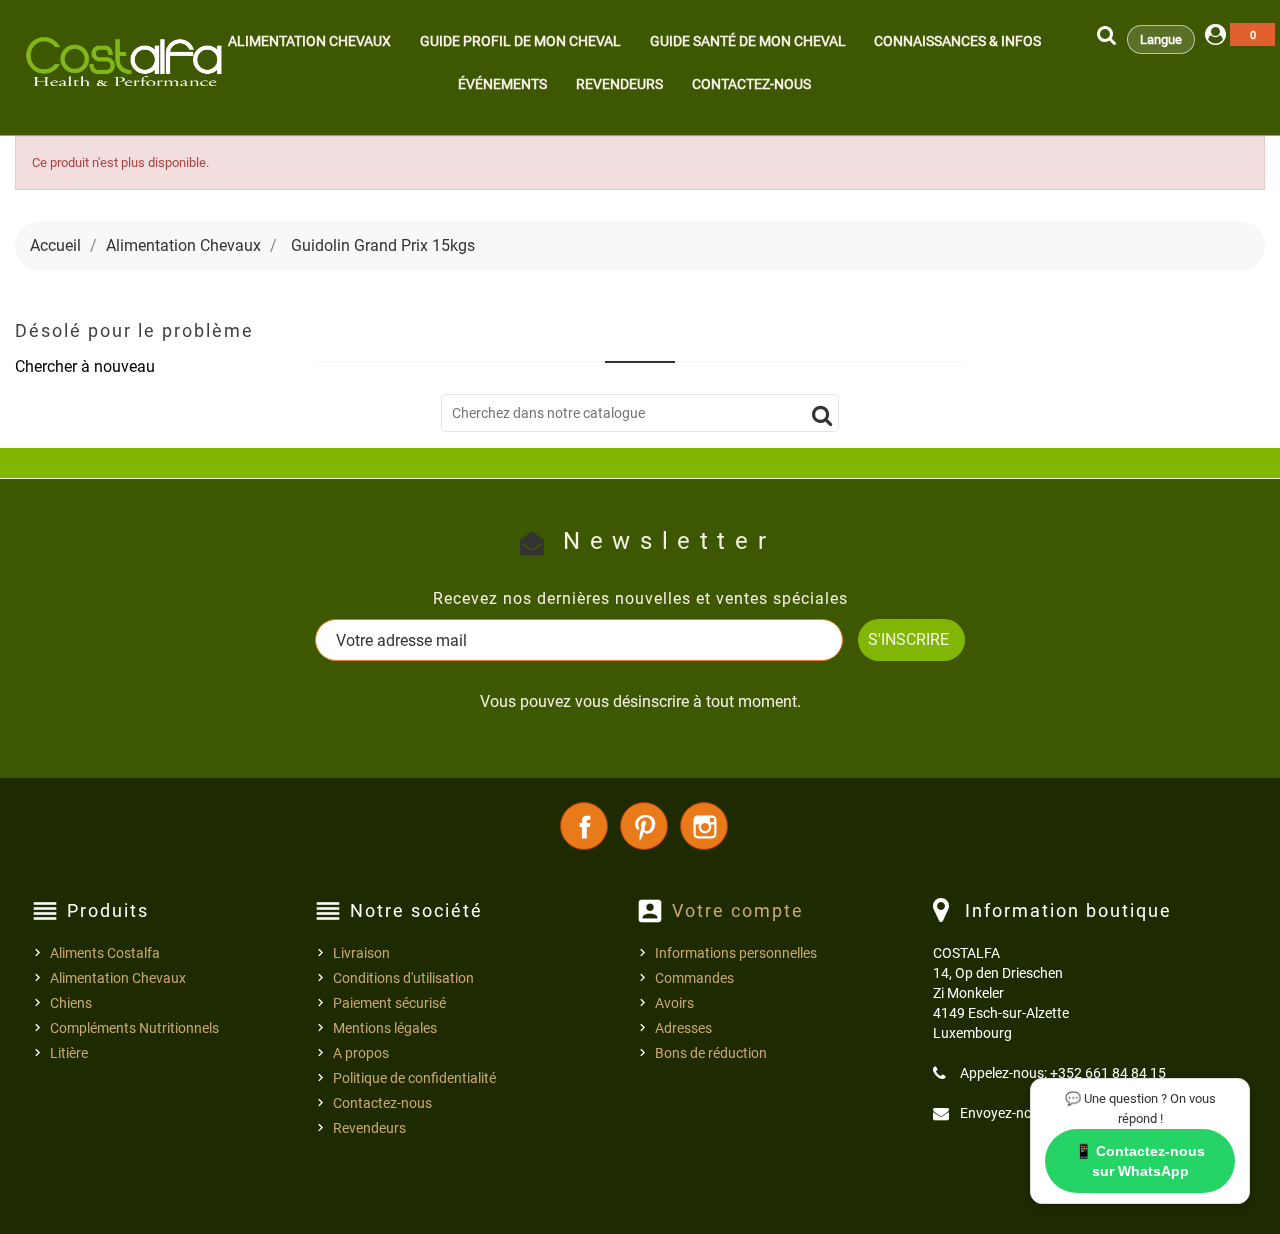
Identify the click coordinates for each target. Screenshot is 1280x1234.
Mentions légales (385, 1028)
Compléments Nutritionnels (134, 1028)
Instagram (704, 826)
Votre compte (738, 910)
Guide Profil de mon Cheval (520, 41)
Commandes (694, 978)
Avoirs (674, 1003)
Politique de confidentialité (414, 1078)
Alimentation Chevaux (309, 41)
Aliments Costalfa (105, 953)
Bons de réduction (711, 1053)
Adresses (683, 1028)
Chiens (71, 1003)
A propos (361, 1053)
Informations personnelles (736, 953)
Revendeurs (619, 84)
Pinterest (644, 826)
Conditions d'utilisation (403, 978)
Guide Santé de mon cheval (748, 41)
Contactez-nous (751, 84)
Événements (502, 84)
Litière (69, 1053)
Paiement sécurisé (389, 1003)
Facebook (584, 826)
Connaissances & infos (957, 41)
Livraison (361, 953)
